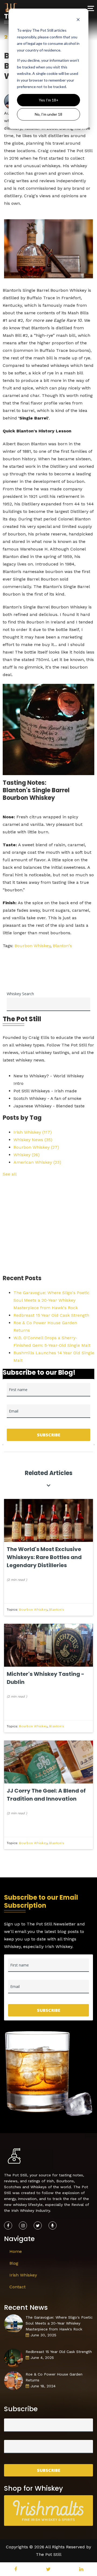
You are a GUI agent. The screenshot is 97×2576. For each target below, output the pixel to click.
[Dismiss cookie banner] (78, 20)
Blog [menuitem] (14, 2263)
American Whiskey (37, 1162)
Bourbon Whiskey (32, 946)
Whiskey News (33, 1140)
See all (10, 1174)
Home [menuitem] (16, 2251)
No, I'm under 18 (48, 114)
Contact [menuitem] (18, 2287)
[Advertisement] (48, 1226)
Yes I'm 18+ (49, 100)
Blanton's (62, 946)
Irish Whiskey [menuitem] (23, 2275)
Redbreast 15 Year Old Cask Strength (51, 1315)
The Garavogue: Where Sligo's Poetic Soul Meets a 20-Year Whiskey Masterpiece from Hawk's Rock (51, 1300)
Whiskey (27, 1155)
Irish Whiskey (33, 1132)
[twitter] (48, 2569)
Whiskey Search (20, 994)
